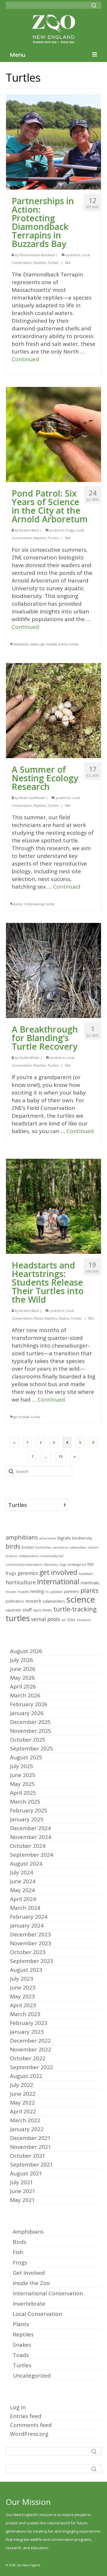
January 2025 (27, 1819)
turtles (74, 644)
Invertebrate (29, 2304)
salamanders (54, 1601)
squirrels (13, 1610)
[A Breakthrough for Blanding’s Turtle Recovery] (53, 970)
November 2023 (31, 1943)
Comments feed (31, 2425)
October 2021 (28, 2156)
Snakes (64, 1318)
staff (27, 1610)
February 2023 (29, 2023)
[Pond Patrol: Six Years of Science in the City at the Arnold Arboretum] (53, 434)
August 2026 (26, 1651)
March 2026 (25, 1695)
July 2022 (22, 2085)
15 (60, 1456)
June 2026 (23, 1669)
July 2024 (22, 1872)
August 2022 (26, 2076)
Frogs (70, 530)
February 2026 (29, 1704)
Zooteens (84, 1620)
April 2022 (23, 2111)
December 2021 (30, 2138)
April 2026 (23, 1686)
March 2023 (25, 2014)
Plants (38, 1318)
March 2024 (25, 1908)
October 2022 (28, 2058)
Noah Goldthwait (32, 798)
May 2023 (22, 1996)
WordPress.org (29, 2434)
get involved (49, 644)
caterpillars (78, 1547)
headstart (86, 1574)
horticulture (21, 1582)
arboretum (48, 1538)
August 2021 (26, 2173)
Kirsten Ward (29, 530)
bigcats (64, 1538)
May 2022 (22, 2103)
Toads (21, 2355)
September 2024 (32, 1855)
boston (35, 644)
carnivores (60, 1547)
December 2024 (30, 1828)
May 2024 (22, 1890)
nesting (37, 1591)
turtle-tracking (34, 904)
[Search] (94, 5)
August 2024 (26, 1864)
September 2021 (32, 2165)
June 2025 (23, 1775)
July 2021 (22, 2182)
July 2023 (22, 1979)
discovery (51, 1565)
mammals (90, 1583)
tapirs (37, 1610)
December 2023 (30, 1934)
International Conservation (48, 2293)
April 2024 (23, 1899)
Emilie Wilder (30, 1058)
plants (89, 1590)
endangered (77, 1565)
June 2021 (23, 2191)
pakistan (57, 1592)
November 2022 (31, 2049)
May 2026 (22, 1678)
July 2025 (22, 1766)
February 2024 (29, 1917)
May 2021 (22, 2200)
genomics (28, 1573)
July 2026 (22, 1660)
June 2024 (23, 1881)
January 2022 (27, 2129)
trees (47, 1610)
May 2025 (22, 1784)
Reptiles (40, 263)
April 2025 (23, 1793)
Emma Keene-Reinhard (37, 255)
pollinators (15, 1601)
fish (91, 1564)
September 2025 (32, 1748)
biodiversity (21, 644)
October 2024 (28, 1846)
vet (64, 1620)
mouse (11, 1592)
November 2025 (31, 1731)
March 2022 (25, 2120)
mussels (23, 1592)
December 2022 (30, 2041)
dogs (63, 1565)
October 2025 (28, 1740)
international (58, 1581)
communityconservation (24, 1565)
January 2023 (27, 2032)
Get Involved (29, 2273)
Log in (18, 2407)
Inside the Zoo (31, 2283)
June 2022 (23, 2094)
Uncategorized (32, 2376)
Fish (18, 2252)
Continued (25, 359)
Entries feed (26, 2416)
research (33, 1601)
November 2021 (31, 2147)
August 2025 (26, 1757)
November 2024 (31, 1837)
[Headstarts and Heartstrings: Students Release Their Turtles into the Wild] (53, 1206)
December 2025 (30, 1722)
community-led (52, 1556)
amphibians (22, 1537)
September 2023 (32, 1961)
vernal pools (46, 1619)
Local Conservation (38, 2314)
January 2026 (27, 1713)
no (47, 1592)
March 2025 (25, 1802)
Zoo (71, 1620)
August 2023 (26, 1970)
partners (72, 1592)
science (63, 644)
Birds (20, 2242)
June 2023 (23, 1987)
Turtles (53, 263)
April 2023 (23, 2005)
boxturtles (43, 1547)
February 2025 (29, 1810)
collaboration (29, 1556)
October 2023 (28, 1952)
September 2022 (32, 2067)
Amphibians (28, 2232)
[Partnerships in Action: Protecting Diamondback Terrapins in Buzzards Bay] (53, 142)
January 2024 (27, 1926)
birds (13, 1546)
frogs (11, 1573)
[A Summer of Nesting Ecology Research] (53, 710)
